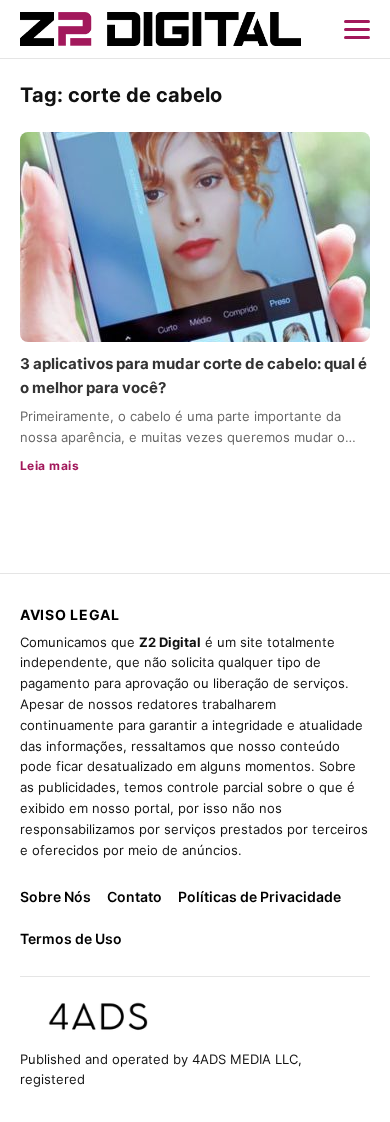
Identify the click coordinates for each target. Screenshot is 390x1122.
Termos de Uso (71, 938)
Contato (134, 896)
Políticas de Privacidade (259, 896)
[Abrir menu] (357, 29)
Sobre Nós (55, 896)
